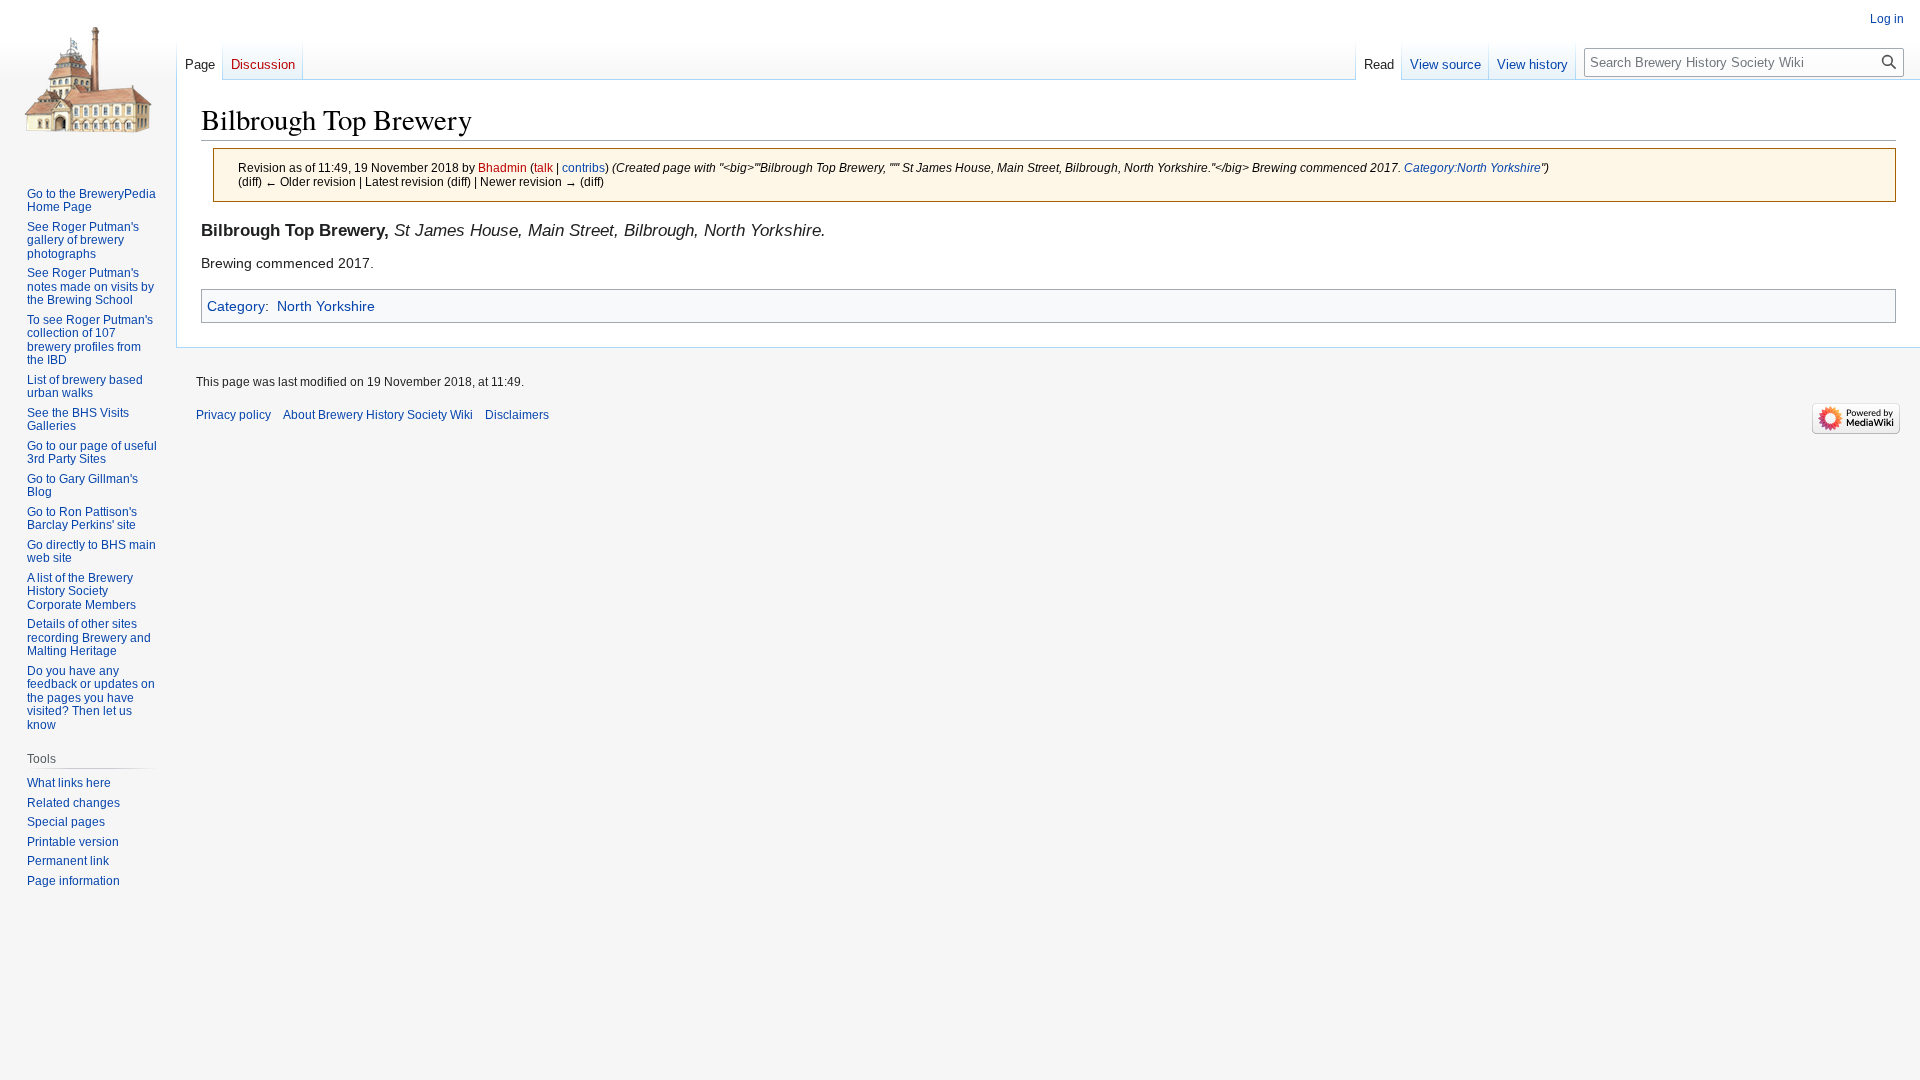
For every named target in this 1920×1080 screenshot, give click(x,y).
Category (236, 306)
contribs (583, 167)
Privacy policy (233, 415)
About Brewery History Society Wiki (378, 415)
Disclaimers (517, 415)
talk (543, 167)
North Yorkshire (326, 306)
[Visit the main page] (88, 80)
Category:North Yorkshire (1472, 167)
